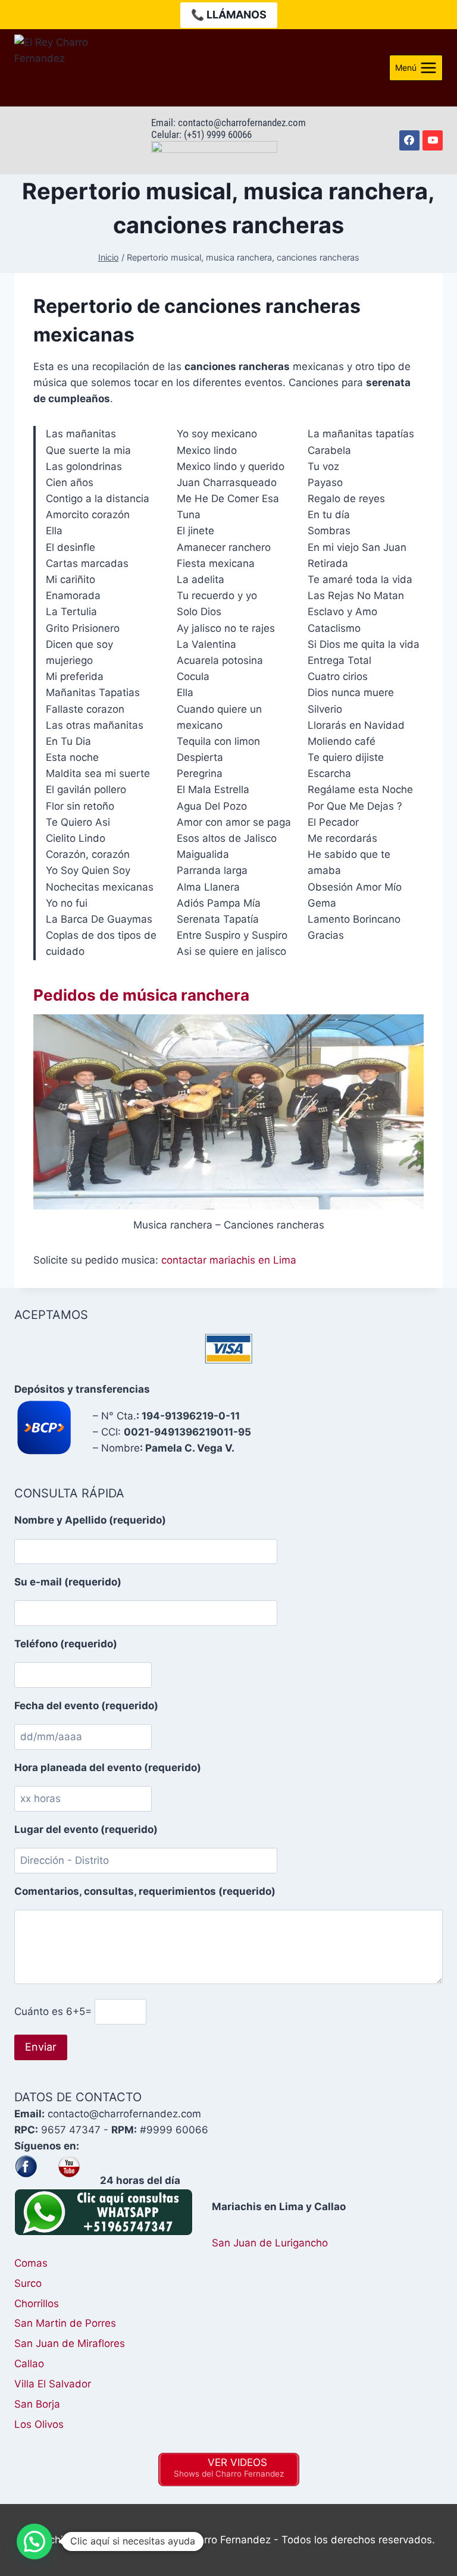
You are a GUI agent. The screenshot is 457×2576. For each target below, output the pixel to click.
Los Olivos (39, 2424)
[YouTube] (433, 140)
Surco (28, 2283)
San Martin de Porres (65, 2323)
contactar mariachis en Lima (229, 1260)
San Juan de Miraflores (70, 2343)
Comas (31, 2263)
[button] (35, 2541)
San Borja (37, 2404)
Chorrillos (37, 2304)
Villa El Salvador (53, 2384)
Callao (29, 2364)
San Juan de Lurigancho (270, 2243)
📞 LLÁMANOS (229, 15)
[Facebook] (409, 140)
